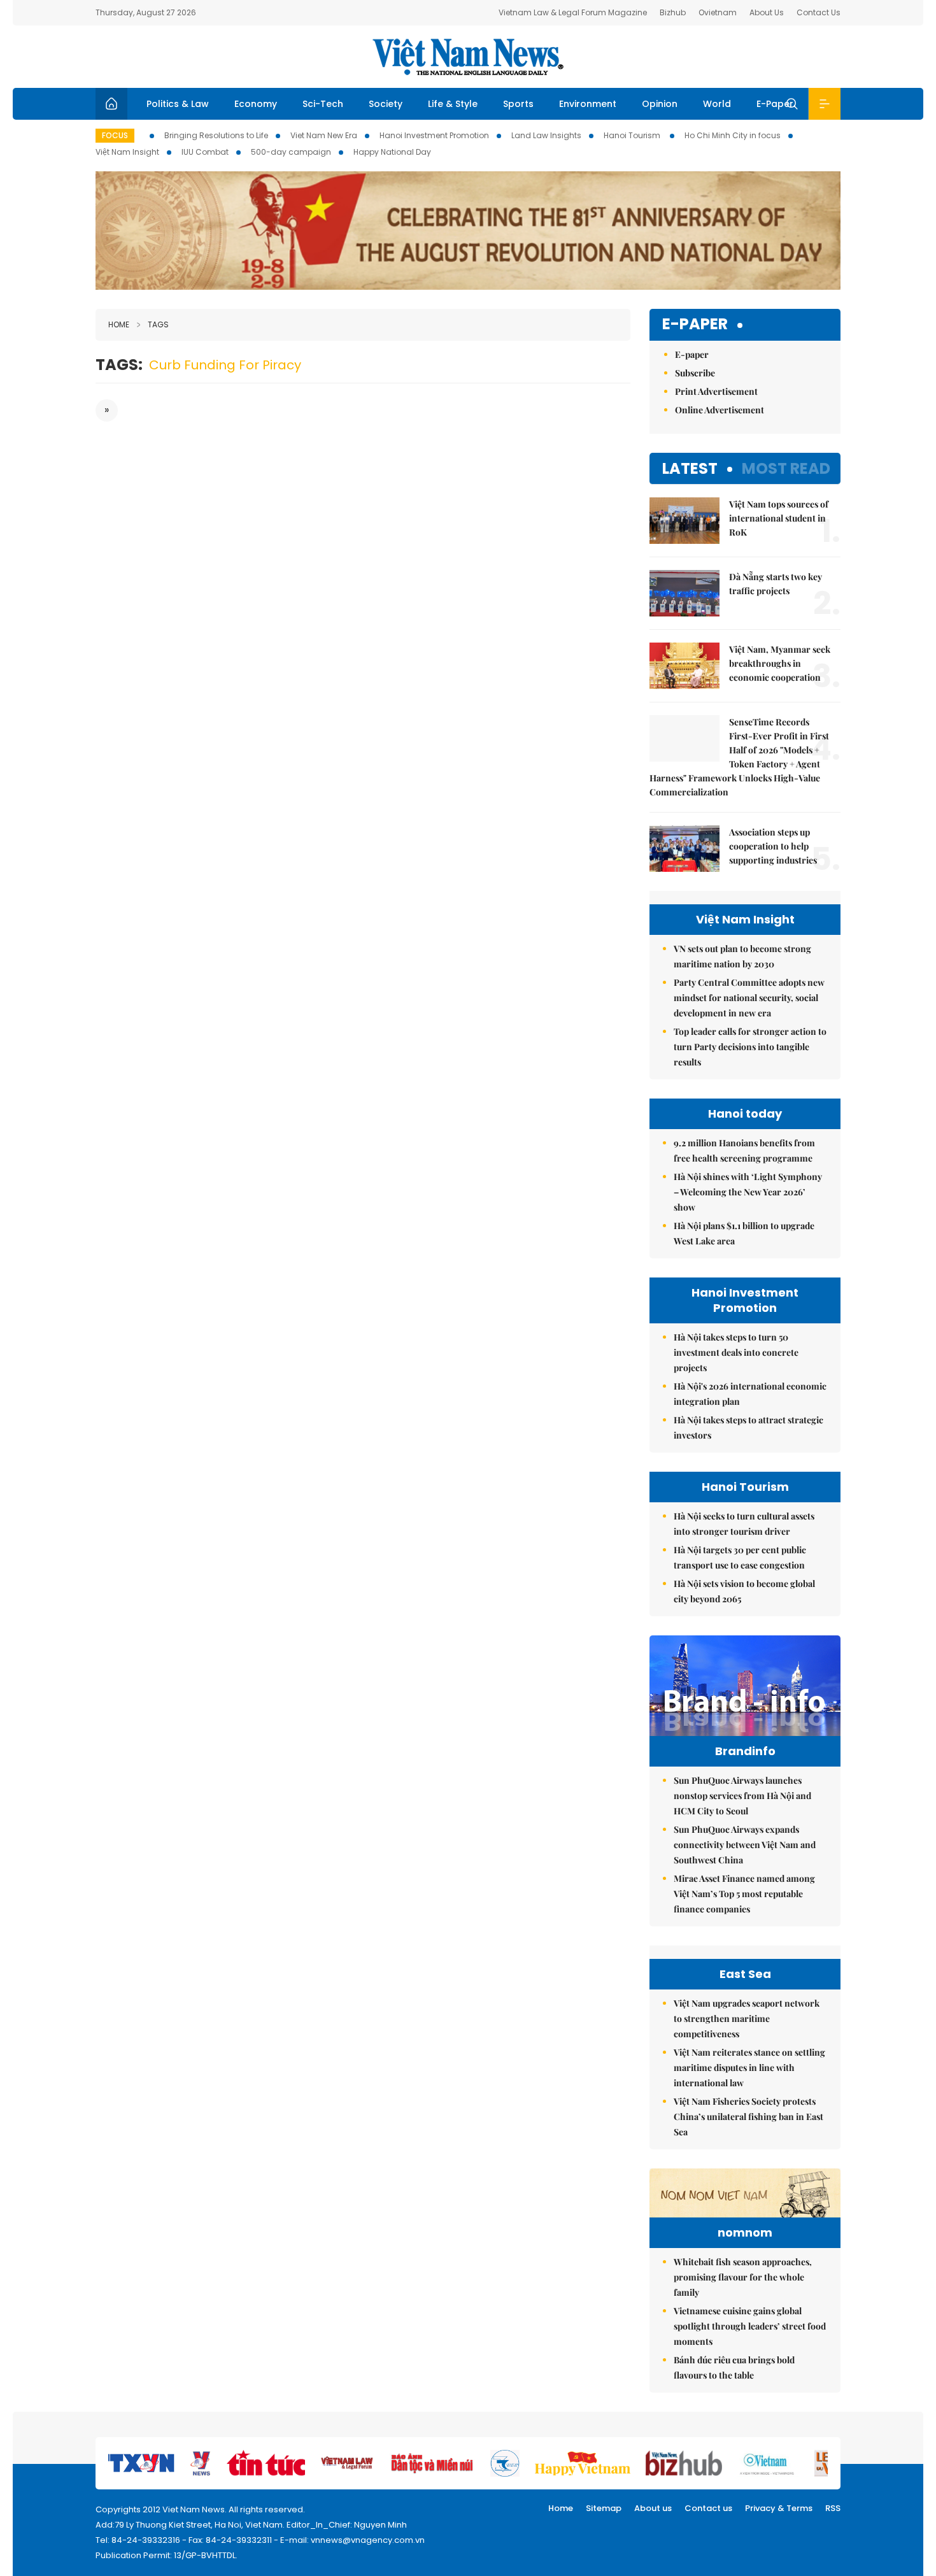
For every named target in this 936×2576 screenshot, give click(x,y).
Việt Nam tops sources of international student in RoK (779, 518)
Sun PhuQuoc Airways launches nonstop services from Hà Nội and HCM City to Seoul (742, 1796)
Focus (115, 135)
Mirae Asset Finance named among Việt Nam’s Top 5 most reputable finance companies (744, 1894)
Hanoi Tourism (633, 135)
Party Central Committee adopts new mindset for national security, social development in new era (749, 998)
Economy (256, 104)
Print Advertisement (716, 391)
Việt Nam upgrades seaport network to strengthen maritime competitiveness (747, 2018)
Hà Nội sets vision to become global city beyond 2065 (744, 1591)
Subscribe (695, 373)
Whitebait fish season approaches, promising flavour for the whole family (743, 2277)
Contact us (708, 2508)
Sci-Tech (323, 104)
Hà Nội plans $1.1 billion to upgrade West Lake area (744, 1233)
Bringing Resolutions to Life (216, 135)
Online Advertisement (720, 410)
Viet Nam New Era (324, 135)
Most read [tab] (786, 468)
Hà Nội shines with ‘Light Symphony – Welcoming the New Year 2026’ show (748, 1192)
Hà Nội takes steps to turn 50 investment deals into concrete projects (736, 1352)
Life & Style (453, 104)
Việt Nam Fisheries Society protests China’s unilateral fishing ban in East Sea (748, 2117)
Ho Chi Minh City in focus (733, 135)
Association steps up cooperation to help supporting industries (774, 846)
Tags (158, 324)
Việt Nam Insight (127, 152)
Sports (518, 104)
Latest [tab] (690, 468)
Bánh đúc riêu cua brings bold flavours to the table (734, 2367)
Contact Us (819, 12)
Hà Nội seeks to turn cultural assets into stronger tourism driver (744, 1524)
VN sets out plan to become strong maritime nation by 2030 (742, 956)
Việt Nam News (468, 57)
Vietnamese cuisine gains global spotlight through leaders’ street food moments (750, 2326)
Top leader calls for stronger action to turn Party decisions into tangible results (750, 1047)
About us (653, 2508)
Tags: (119, 365)
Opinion (660, 104)
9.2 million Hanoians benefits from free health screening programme (744, 1150)
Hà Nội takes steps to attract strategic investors (748, 1427)
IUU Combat (205, 152)
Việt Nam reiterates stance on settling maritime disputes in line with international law (749, 2067)
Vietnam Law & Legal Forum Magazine (573, 12)
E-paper (695, 324)
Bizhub (673, 12)
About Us (767, 12)
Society (386, 104)
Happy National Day (392, 152)
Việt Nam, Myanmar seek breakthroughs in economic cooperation (780, 663)
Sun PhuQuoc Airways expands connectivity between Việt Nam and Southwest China (745, 1845)
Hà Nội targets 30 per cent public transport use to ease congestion (740, 1557)
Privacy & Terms (779, 2508)
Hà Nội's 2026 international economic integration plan (750, 1394)
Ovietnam (718, 12)
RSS (833, 2508)
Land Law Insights (546, 135)
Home (119, 324)
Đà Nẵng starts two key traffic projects (776, 584)
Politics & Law (178, 104)
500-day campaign (291, 152)
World (717, 104)
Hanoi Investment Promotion (434, 135)
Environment (588, 104)
